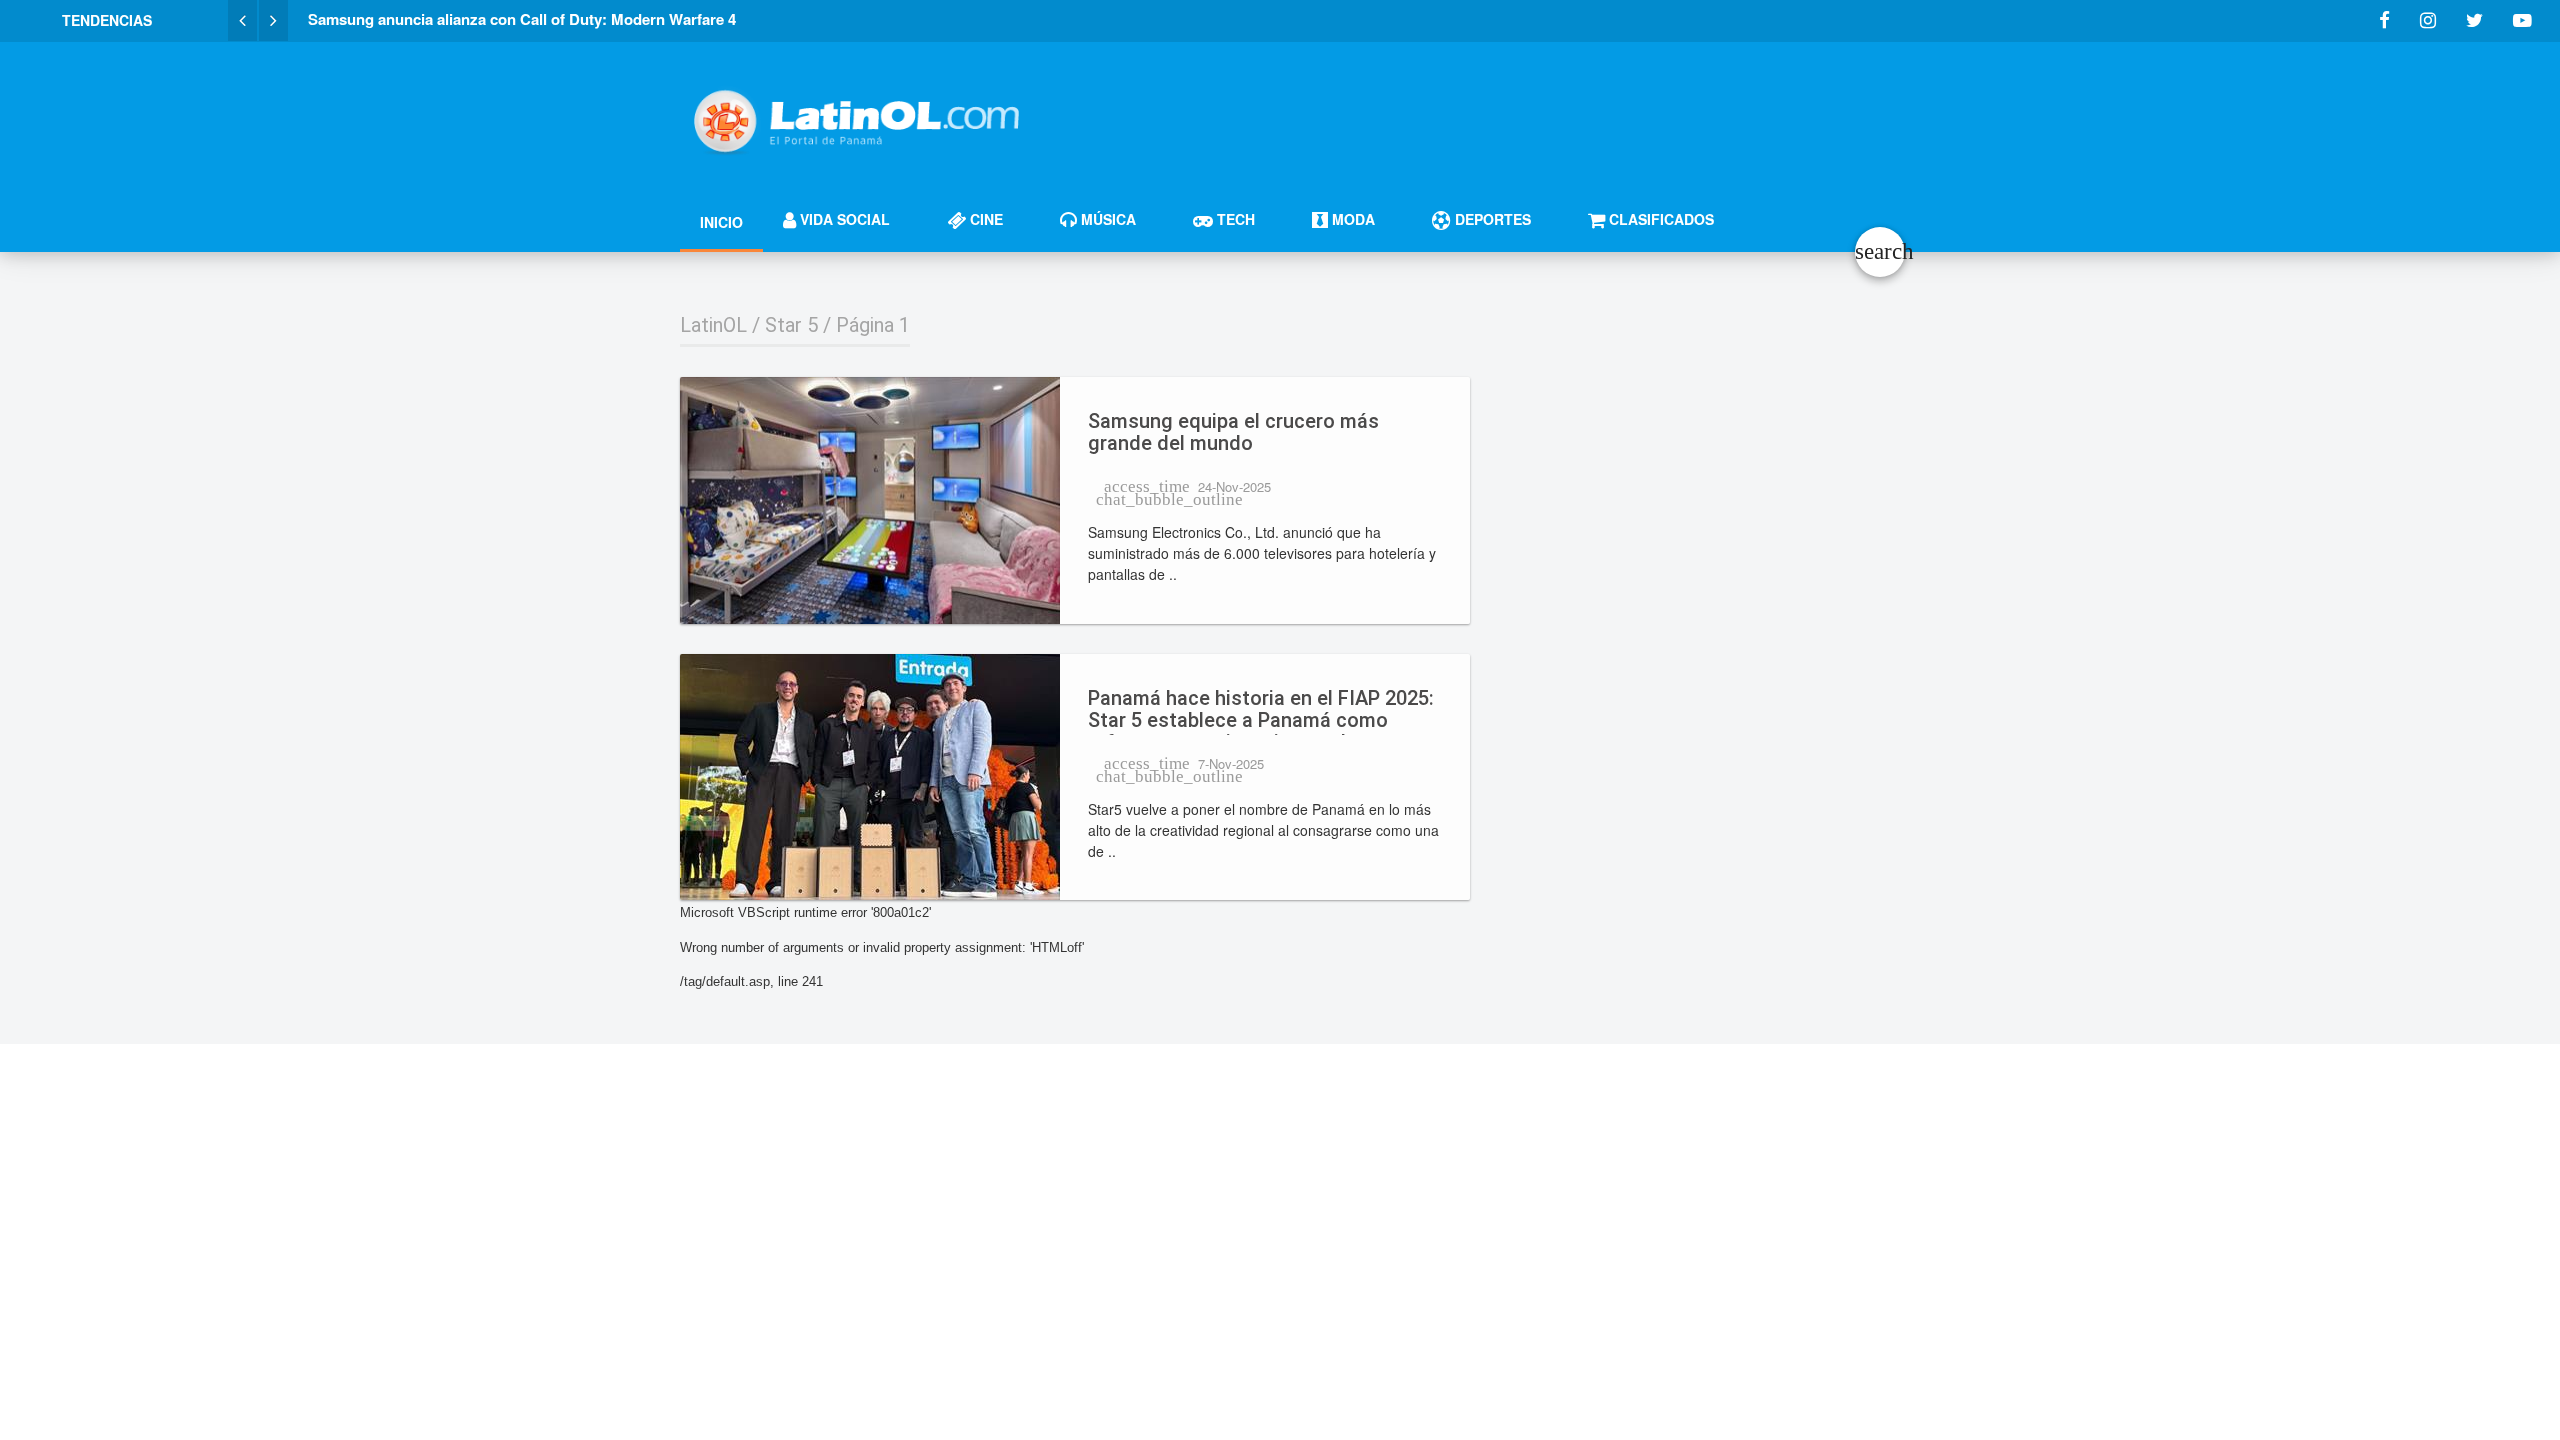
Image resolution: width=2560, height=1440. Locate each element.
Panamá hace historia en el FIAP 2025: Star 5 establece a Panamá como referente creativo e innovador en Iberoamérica (1261, 711)
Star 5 (791, 325)
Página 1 (873, 325)
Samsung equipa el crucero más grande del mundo (1233, 432)
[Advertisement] (1516, 112)
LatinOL (713, 325)
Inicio (721, 222)
